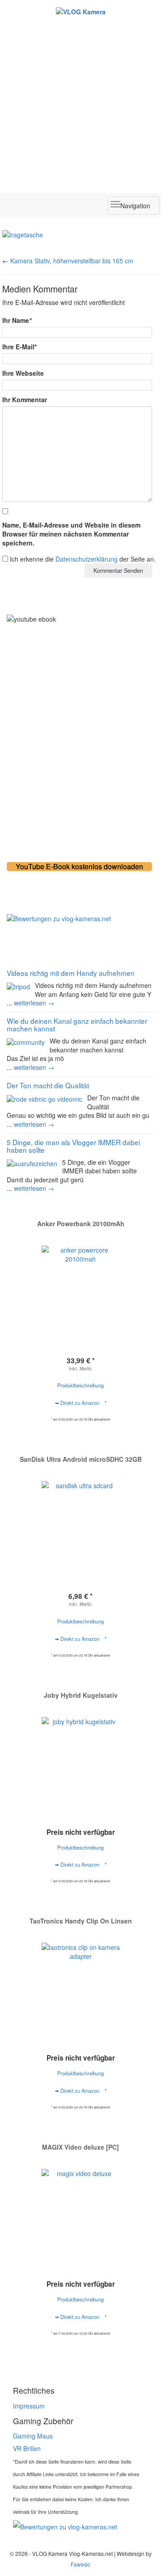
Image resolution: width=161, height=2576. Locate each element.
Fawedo (80, 2564)
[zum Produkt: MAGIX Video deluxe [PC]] (80, 2208)
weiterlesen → (34, 1003)
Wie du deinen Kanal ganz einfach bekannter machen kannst (77, 1024)
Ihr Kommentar (25, 399)
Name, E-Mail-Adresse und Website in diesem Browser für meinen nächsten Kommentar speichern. (71, 534)
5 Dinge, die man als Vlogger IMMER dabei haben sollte (73, 1146)
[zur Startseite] (80, 11)
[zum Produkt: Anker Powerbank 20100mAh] (80, 1285)
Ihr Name (17, 320)
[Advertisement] (80, 102)
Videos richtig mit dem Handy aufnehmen (71, 973)
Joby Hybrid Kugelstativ (81, 1695)
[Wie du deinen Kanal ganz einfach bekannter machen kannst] (26, 1041)
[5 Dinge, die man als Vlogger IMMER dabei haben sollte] (32, 1163)
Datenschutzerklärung (87, 559)
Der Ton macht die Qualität (48, 1085)
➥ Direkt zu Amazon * (81, 1403)
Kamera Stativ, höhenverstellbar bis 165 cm (72, 261)
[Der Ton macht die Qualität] (44, 1098)
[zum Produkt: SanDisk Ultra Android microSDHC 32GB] (80, 1513)
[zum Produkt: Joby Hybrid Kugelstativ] (80, 1756)
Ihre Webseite (23, 373)
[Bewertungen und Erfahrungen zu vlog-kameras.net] (80, 919)
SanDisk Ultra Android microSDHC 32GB (81, 1459)
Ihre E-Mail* (19, 347)
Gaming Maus (33, 2436)
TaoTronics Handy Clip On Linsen (81, 1921)
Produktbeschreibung (80, 1385)
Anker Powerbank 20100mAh (81, 1224)
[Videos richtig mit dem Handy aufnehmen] (18, 986)
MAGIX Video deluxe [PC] (80, 2147)
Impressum (29, 2406)
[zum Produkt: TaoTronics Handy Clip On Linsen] (80, 1982)
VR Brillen (27, 2448)
